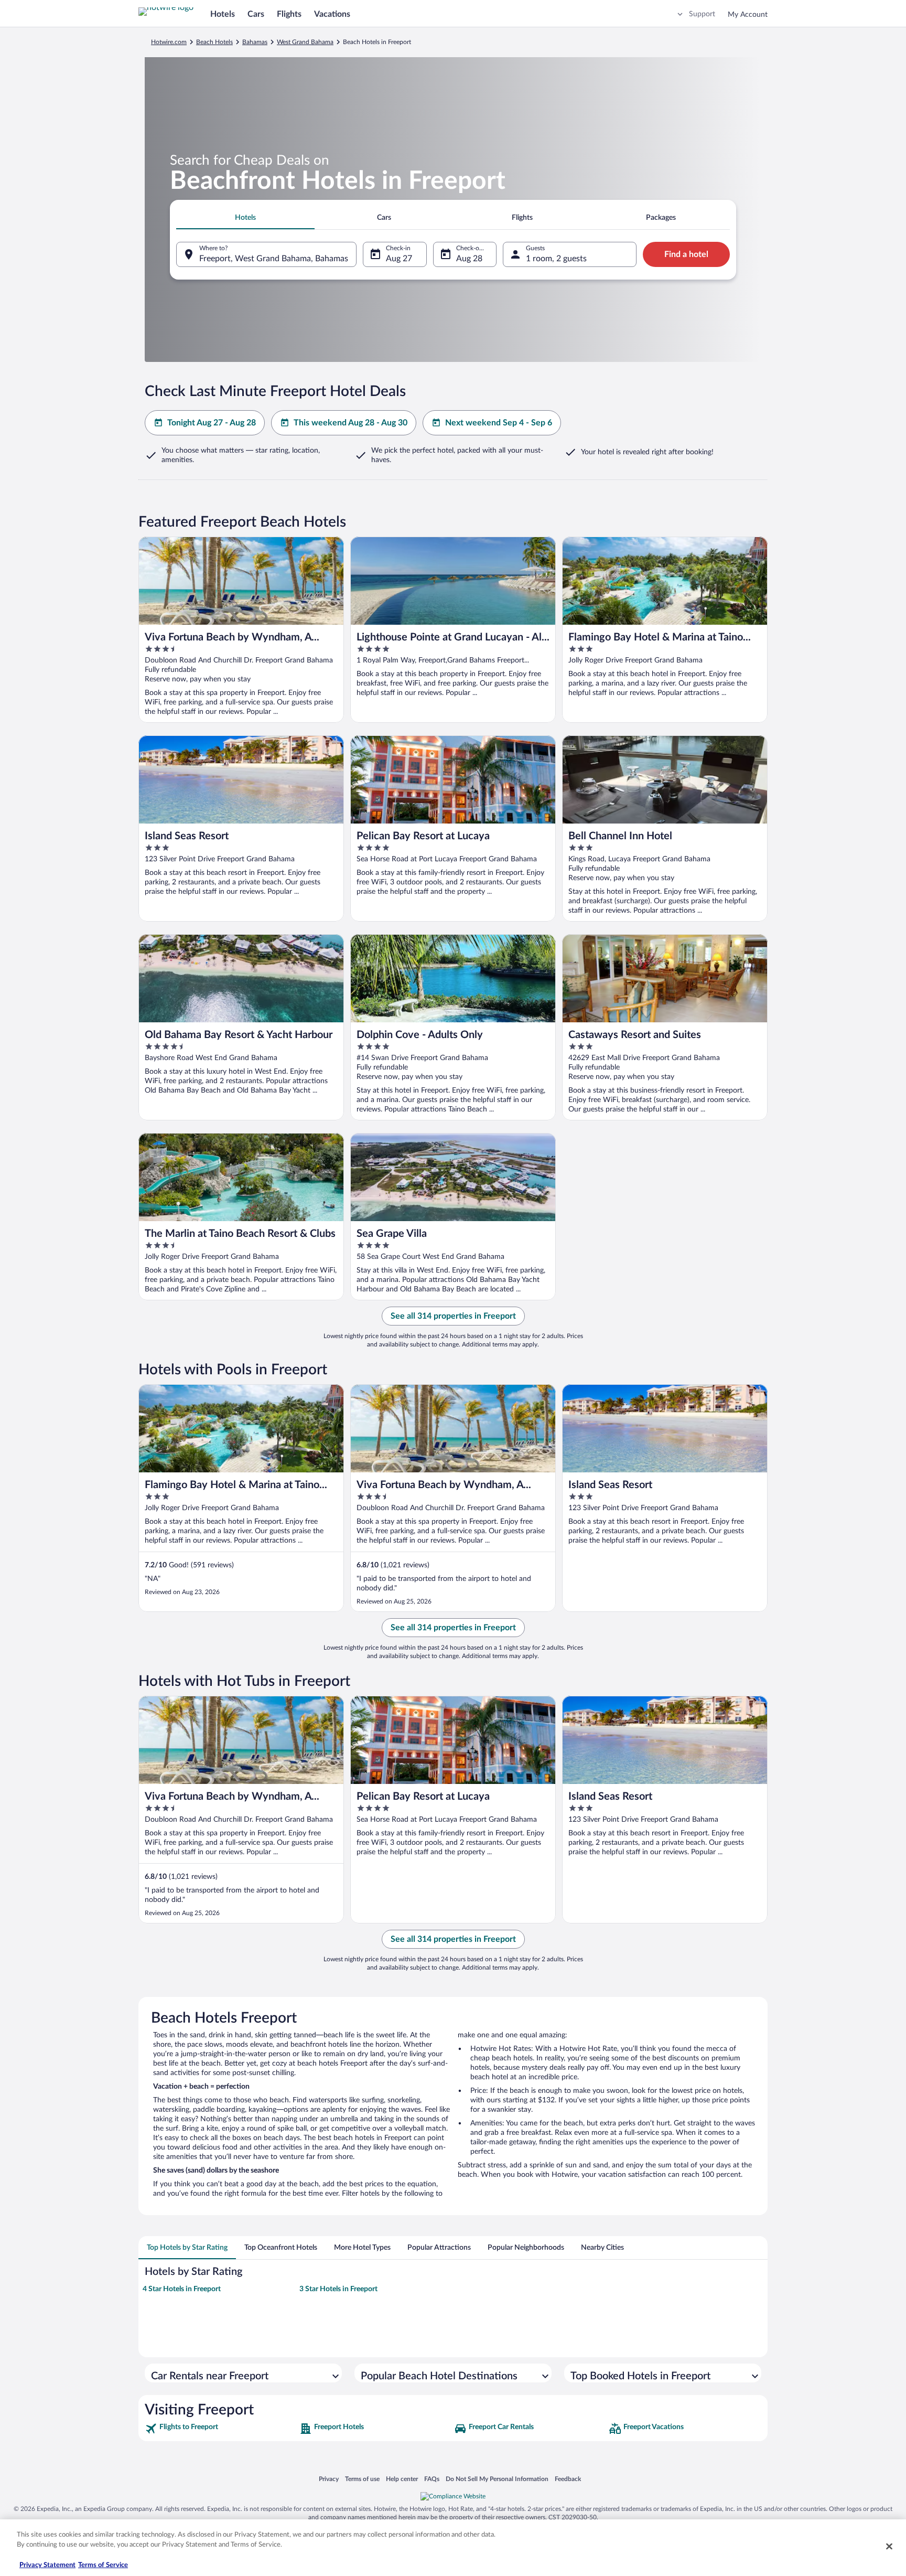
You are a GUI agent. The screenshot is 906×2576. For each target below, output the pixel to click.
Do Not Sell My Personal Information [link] (497, 2479)
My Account (748, 15)
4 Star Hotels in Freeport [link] (182, 2289)
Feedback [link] (568, 2479)
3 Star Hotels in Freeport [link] (338, 2289)
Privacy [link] (329, 2479)
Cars (256, 14)
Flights (289, 14)
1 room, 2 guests (556, 259)
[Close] (889, 2546)
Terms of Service (103, 2565)
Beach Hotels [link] (214, 42)
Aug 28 (469, 259)
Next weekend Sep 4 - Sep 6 (499, 423)
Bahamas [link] (255, 42)
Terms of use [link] (362, 2479)
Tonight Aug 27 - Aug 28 (212, 423)
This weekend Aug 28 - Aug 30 (350, 423)
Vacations (332, 14)
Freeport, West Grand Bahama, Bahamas (274, 259)
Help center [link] (402, 2479)
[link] (221, 2429)
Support (702, 14)
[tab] (245, 218)
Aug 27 (399, 259)
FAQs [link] (432, 2479)
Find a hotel (686, 254)
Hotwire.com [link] (169, 42)
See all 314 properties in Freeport (453, 1316)
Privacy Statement (47, 2565)
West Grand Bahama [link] (305, 42)
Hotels (223, 14)
